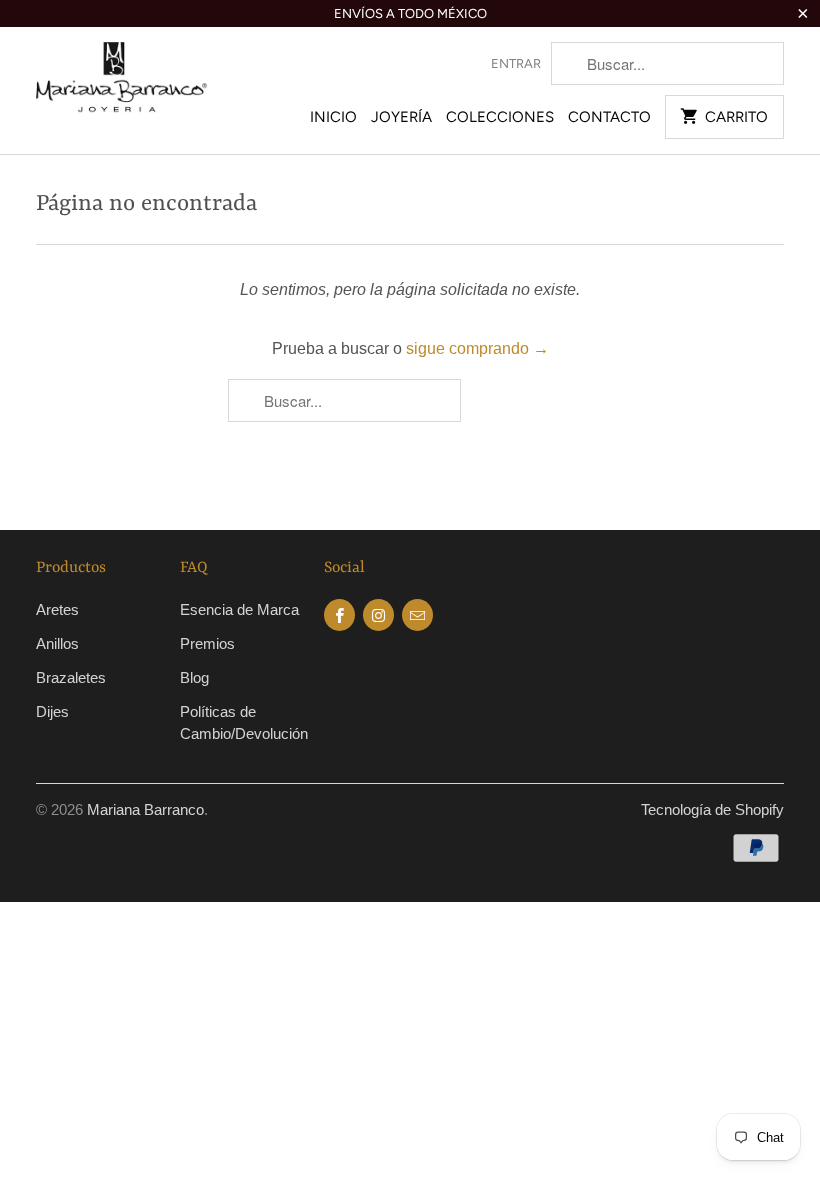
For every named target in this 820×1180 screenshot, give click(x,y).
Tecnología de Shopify (712, 809)
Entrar (516, 63)
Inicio (333, 117)
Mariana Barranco (145, 809)
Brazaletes (71, 677)
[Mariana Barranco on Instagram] (378, 615)
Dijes (52, 711)
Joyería (401, 117)
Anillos (57, 643)
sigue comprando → (477, 348)
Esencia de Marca (239, 609)
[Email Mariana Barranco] (417, 615)
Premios (207, 643)
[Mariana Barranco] (122, 87)
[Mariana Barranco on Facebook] (339, 615)
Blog (194, 677)
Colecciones (500, 117)
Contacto (609, 117)
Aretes (57, 609)
